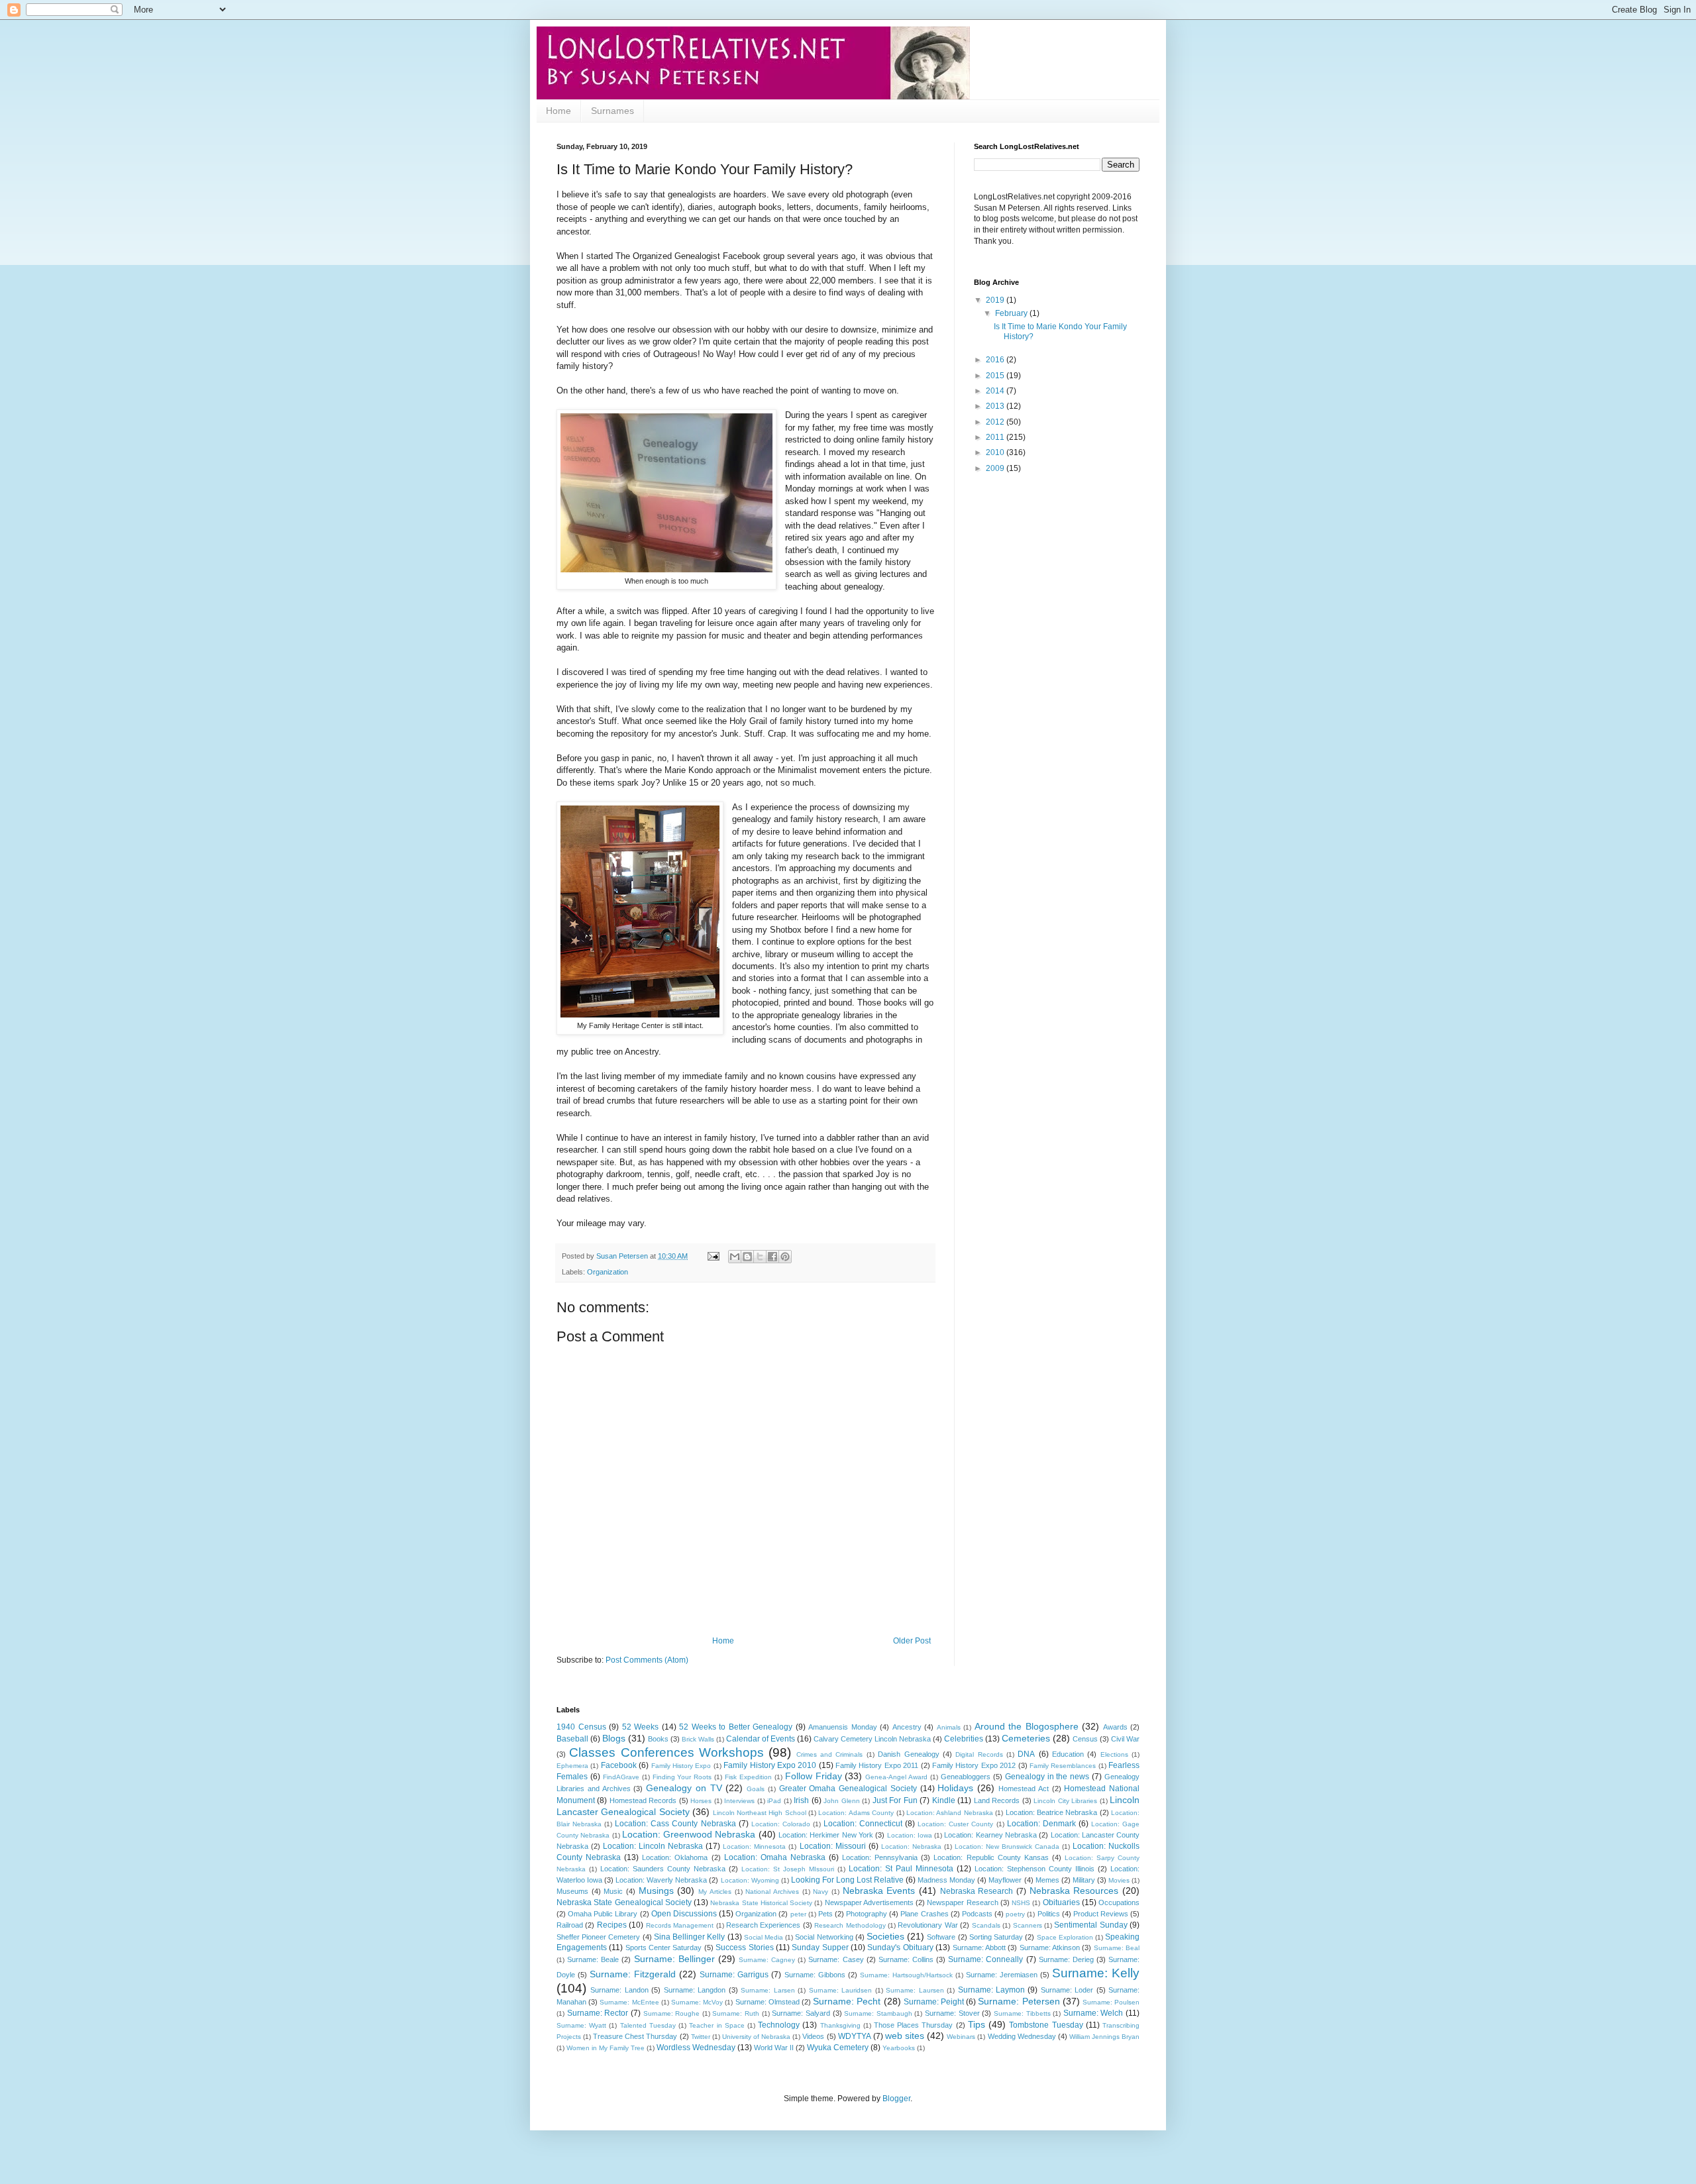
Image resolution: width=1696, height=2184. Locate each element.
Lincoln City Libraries (1065, 1801)
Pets (825, 1914)
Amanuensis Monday (843, 1727)
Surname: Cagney (767, 1960)
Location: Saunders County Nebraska (663, 1869)
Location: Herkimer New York (826, 1835)
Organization (608, 1272)
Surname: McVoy (697, 2002)
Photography (867, 1914)
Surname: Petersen (1019, 2001)
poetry (1015, 1914)
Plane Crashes (924, 1914)
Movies (1119, 1880)
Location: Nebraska (911, 1846)
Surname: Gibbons (815, 1975)
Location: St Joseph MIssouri (788, 1869)
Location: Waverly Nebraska (661, 1880)
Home (558, 111)
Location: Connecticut (863, 1824)
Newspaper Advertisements (869, 1902)
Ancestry (907, 1727)
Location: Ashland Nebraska (950, 1813)
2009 (996, 468)
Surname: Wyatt (581, 2025)
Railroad (570, 1925)
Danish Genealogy (908, 1754)
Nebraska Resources (1074, 1891)
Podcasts (977, 1914)
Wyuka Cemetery (838, 2048)
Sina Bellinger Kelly (689, 1937)
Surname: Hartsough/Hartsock (906, 1975)
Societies (885, 1936)
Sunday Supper (820, 1948)
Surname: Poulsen (1111, 2002)
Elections (1114, 1754)
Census (1085, 1739)
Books (658, 1739)
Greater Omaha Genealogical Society (848, 1789)
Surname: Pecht (847, 2001)
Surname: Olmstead (768, 2002)
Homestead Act (1024, 1789)
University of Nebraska (756, 2037)
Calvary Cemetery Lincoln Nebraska (872, 1739)
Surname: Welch (1093, 2013)
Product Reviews (1101, 1914)
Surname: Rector (598, 2013)
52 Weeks (641, 1727)
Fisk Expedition (748, 1777)
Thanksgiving (840, 2025)
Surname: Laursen (915, 1990)
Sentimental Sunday (1090, 1925)
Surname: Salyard (801, 2013)
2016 (996, 360)
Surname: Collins (906, 1959)
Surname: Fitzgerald (633, 1974)
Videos (813, 2036)
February (1012, 313)
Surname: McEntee (629, 2002)
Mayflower (1005, 1880)
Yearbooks (899, 2048)
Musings (656, 1891)
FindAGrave (621, 1777)
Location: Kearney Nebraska (990, 1835)
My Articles (715, 1892)
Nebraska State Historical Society (761, 1903)
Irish (801, 1800)
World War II (774, 2048)
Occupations (1119, 1902)
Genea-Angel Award (896, 1777)
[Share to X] (760, 1257)
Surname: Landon (619, 1990)
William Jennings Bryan (1104, 2037)
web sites (905, 2036)
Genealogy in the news (1047, 1777)
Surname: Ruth (736, 2013)
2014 (996, 391)
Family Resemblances (1063, 1766)
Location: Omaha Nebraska (775, 1857)
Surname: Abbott (979, 1948)
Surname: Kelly (1096, 1973)
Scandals (986, 1925)
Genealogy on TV (684, 1788)
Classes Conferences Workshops (666, 1752)
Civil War (1125, 1739)
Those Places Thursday (913, 2025)
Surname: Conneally (985, 1959)
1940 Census (581, 1727)
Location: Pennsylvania (880, 1857)
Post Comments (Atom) (647, 1660)
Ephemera (572, 1766)
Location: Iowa (910, 1835)
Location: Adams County (856, 1813)
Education (1068, 1754)
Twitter (701, 2037)
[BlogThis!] (747, 1257)
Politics (1049, 1914)
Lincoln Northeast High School (760, 1813)
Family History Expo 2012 (974, 1765)
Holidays (955, 1788)
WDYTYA (855, 2036)
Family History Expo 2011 (877, 1765)
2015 (996, 376)
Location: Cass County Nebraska (675, 1824)
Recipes (612, 1925)
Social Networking (824, 1937)
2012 (996, 422)
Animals (949, 1727)
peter (798, 1914)
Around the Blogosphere (1027, 1726)
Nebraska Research (977, 1891)
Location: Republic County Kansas (991, 1857)
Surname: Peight (934, 2002)
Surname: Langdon (695, 1990)
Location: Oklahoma (675, 1857)
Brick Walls (698, 1739)
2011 (996, 437)
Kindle (944, 1800)
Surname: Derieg (1066, 1959)
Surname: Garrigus (734, 1975)
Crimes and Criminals (830, 1754)
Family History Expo (681, 1766)
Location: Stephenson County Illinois (1034, 1869)
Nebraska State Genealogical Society (624, 1902)
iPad (774, 1801)
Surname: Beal (1117, 1948)
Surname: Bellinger (674, 1959)
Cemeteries (1026, 1738)
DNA (1026, 1754)
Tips (977, 2024)
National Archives (772, 1892)
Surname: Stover (952, 2013)
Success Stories (744, 1948)
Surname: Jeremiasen (1002, 1975)
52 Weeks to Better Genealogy (736, 1727)
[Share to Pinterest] (785, 1257)
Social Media (764, 1937)
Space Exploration (1065, 1937)
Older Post (912, 1641)
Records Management (680, 1925)
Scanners (1028, 1925)
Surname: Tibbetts (1022, 2013)
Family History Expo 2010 (770, 1765)
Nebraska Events (879, 1891)
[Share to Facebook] (772, 1257)
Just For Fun (895, 1800)
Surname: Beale (593, 1959)
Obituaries (1061, 1902)
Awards (1115, 1727)
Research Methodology (850, 1925)
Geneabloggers (966, 1777)
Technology (779, 2025)
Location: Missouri (833, 1846)
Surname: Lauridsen (840, 1990)
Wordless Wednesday (696, 2048)
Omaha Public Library (603, 1914)
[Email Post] (713, 1256)
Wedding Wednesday (1022, 2036)
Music (613, 1891)
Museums (572, 1891)
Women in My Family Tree (606, 2048)
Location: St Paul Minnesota (901, 1869)
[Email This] (735, 1257)
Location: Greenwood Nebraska (689, 1834)
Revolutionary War (927, 1925)
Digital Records (979, 1754)
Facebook (619, 1765)
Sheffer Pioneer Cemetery (598, 1937)
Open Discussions (684, 1914)
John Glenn (841, 1801)
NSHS (1021, 1903)
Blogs (614, 1738)
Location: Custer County (955, 1824)
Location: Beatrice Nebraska (1052, 1812)
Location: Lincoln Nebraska (653, 1846)
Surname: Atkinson (1050, 1948)
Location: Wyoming (750, 1880)
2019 (996, 300)
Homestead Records (643, 1800)
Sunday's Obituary (900, 1948)
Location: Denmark (1041, 1824)
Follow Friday (814, 1776)
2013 (996, 406)
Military (1084, 1880)
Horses (701, 1801)
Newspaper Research (962, 1902)
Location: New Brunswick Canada (1007, 1846)
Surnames (612, 111)
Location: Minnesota (754, 1846)
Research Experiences (763, 1925)
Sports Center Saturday (664, 1948)
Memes (1047, 1880)
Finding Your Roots (682, 1777)
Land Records (997, 1800)
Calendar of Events (761, 1739)
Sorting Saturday (996, 1937)
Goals (756, 1789)
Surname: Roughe (672, 2013)
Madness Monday (946, 1880)
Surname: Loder (1067, 1990)
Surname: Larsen (768, 1990)
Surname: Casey (836, 1959)
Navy (821, 1892)
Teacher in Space (716, 2025)
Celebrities (964, 1739)
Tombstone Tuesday (1046, 2025)
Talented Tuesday (648, 2025)
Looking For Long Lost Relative (847, 1880)
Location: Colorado (781, 1824)
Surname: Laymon (991, 1990)
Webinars (961, 2037)
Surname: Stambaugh (878, 2013)
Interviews (739, 1801)
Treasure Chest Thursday (635, 2036)
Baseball (572, 1739)
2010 (996, 452)
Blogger (896, 2099)
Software (941, 1937)
